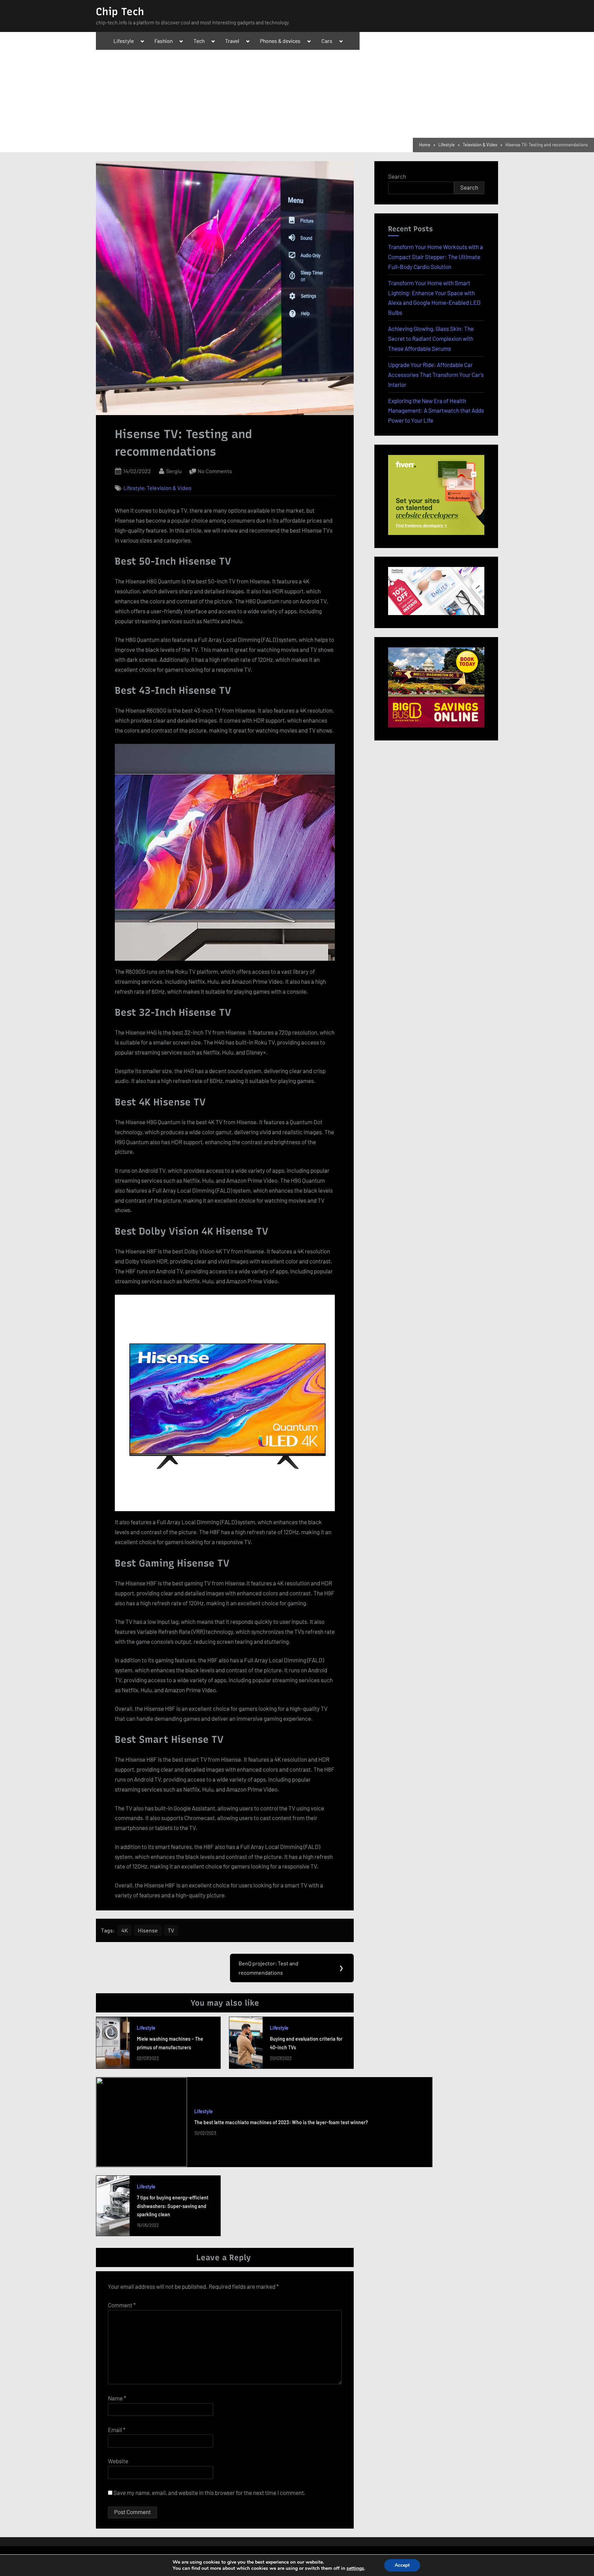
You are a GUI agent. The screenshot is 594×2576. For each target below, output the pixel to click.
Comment (122, 2305)
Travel (232, 41)
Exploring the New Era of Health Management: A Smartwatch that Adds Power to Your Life (436, 411)
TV (171, 1930)
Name (117, 2398)
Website (118, 2461)
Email (117, 2430)
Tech (199, 41)
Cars (327, 41)
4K (125, 1930)
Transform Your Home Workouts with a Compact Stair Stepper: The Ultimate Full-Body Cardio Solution (436, 257)
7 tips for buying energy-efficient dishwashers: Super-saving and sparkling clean (173, 2206)
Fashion (163, 41)
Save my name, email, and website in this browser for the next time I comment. (210, 2493)
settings (355, 2568)
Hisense (148, 1930)
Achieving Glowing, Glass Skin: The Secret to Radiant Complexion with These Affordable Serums (431, 338)
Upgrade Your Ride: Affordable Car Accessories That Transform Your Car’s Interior (436, 375)
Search (397, 176)
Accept (402, 2565)
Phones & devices (280, 41)
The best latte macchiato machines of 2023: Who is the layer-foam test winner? (281, 2122)
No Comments (215, 472)
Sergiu (174, 471)
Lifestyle (124, 41)
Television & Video (169, 488)
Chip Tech (120, 12)
